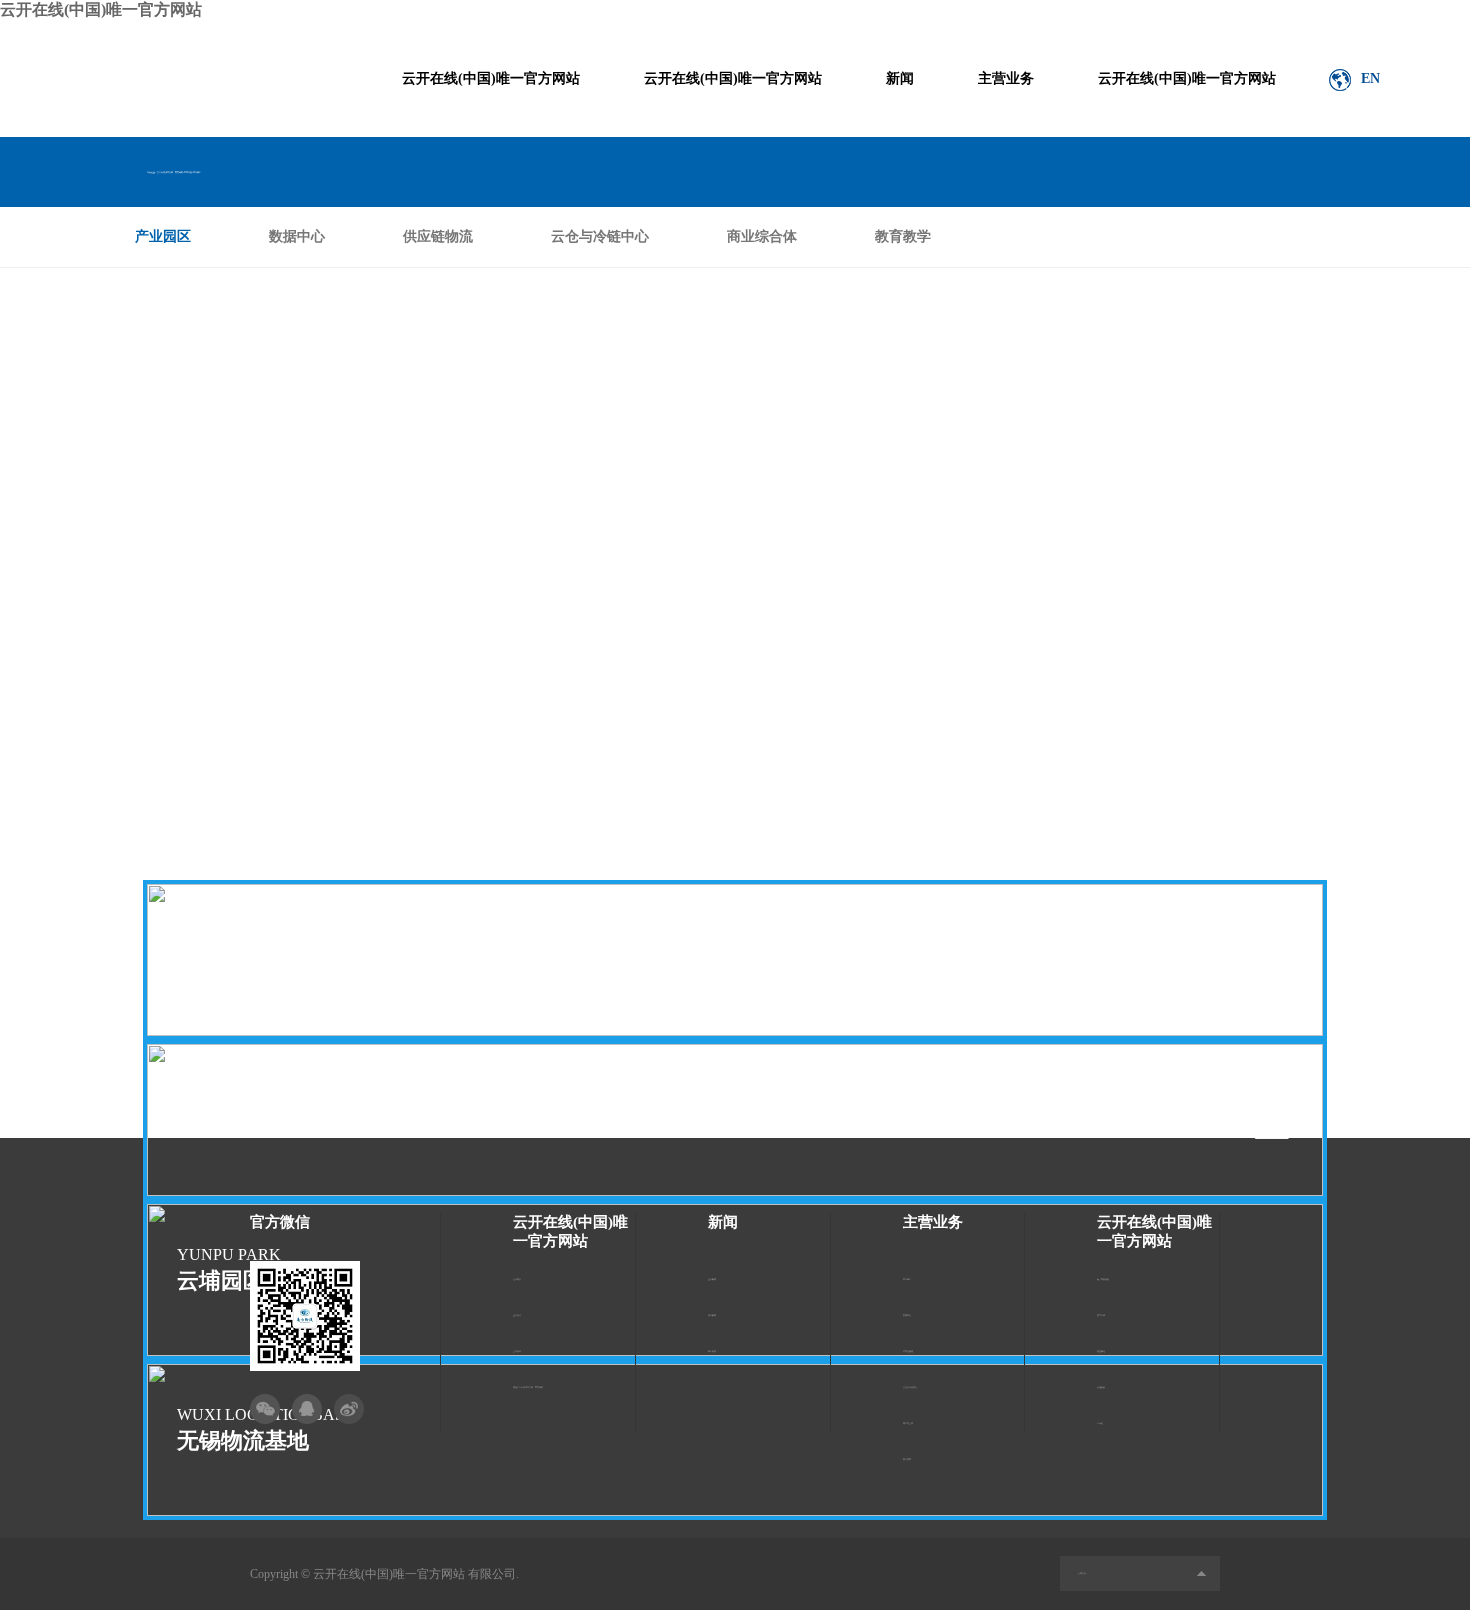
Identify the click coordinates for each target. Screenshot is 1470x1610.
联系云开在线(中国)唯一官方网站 (528, 1387)
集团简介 (517, 1279)
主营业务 (1006, 78)
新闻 (900, 78)
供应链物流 (438, 236)
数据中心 (297, 236)
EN (1370, 78)
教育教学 (903, 236)
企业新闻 (712, 1279)
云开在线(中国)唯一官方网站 (101, 9)
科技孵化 (1101, 1351)
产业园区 (163, 236)
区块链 (1100, 1423)
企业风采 (517, 1315)
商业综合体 (762, 236)
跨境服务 (1101, 1387)
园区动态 (712, 1351)
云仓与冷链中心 (600, 236)
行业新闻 (712, 1315)
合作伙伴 (517, 1351)
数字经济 (1101, 1315)
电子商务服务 (1103, 1279)
